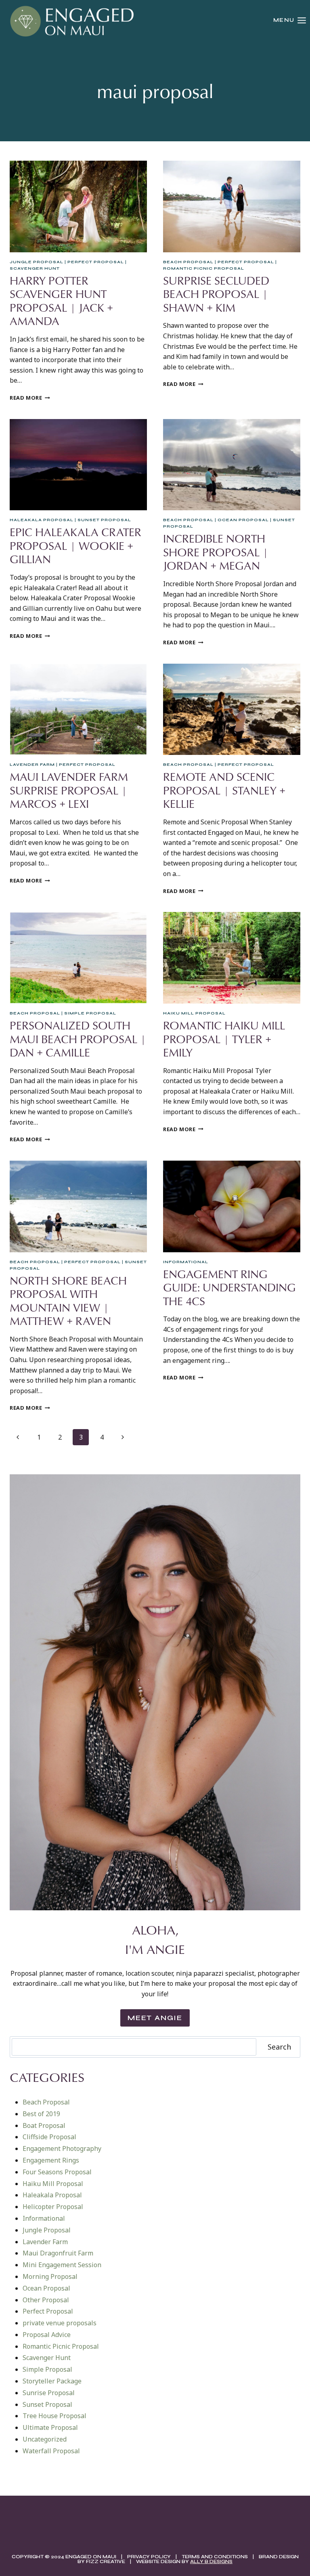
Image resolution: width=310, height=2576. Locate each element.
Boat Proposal (44, 2125)
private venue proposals (60, 2323)
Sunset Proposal (104, 520)
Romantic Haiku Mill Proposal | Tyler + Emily (224, 1039)
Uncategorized (45, 2439)
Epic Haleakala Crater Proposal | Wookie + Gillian (75, 545)
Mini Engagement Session (62, 2265)
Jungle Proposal (37, 262)
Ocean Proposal (243, 520)
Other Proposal (46, 2300)
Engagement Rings (51, 2160)
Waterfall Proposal (51, 2451)
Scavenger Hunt (35, 268)
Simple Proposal (90, 1013)
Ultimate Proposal (50, 2427)
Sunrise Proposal (49, 2393)
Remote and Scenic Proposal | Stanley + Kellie (224, 790)
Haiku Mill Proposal (194, 1013)
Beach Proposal (188, 262)
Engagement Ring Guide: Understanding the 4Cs (229, 1287)
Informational (186, 1262)
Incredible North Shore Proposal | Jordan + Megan (216, 552)
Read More (30, 398)
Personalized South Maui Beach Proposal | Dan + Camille (78, 1039)
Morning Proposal (50, 2276)
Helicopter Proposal (53, 2207)
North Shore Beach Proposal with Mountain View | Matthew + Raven (68, 1301)
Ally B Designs (211, 2561)
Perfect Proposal (96, 262)
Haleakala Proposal (42, 520)
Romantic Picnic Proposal (204, 268)
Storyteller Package (52, 2381)
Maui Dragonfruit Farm (58, 2253)
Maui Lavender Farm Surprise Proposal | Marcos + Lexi (69, 790)
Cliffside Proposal (49, 2137)
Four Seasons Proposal (57, 2172)
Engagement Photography (62, 2148)
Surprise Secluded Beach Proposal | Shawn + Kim (216, 294)
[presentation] (78, 206)
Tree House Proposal (54, 2416)
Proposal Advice (47, 2335)
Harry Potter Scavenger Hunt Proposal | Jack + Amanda (61, 301)
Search (279, 2047)
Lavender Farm (32, 765)
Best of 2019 (41, 2114)
